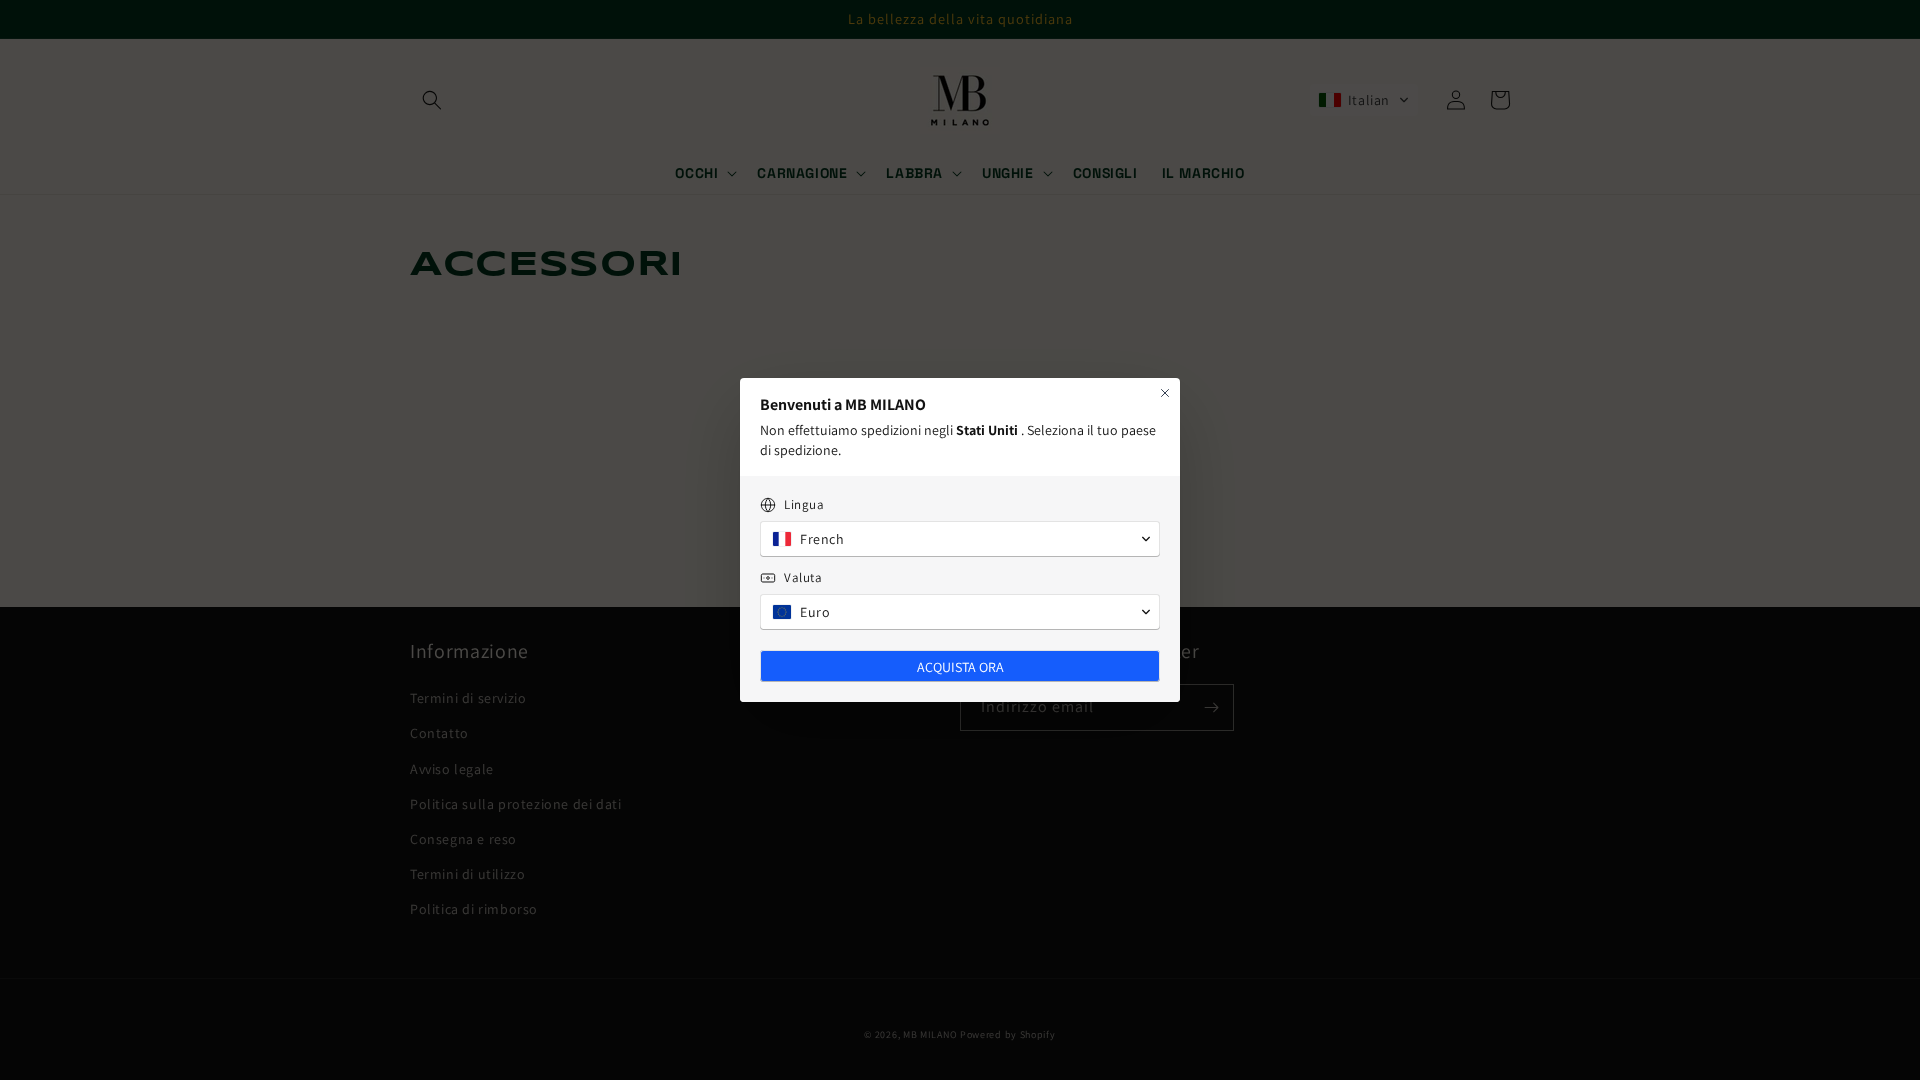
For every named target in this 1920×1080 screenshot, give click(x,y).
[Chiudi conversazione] (1165, 393)
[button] (960, 539)
